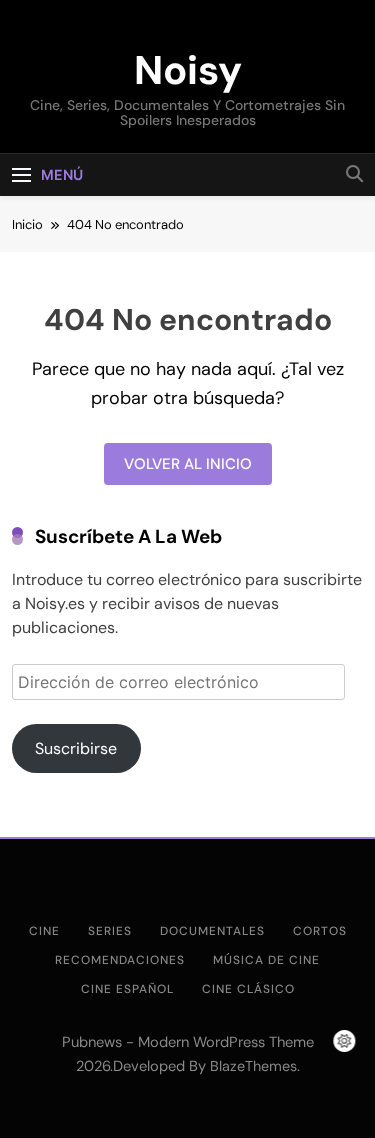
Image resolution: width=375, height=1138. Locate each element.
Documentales (212, 931)
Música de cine (266, 960)
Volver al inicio (188, 464)
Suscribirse (76, 748)
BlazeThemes (253, 1066)
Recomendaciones (120, 960)
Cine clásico (248, 989)
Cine (44, 931)
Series (110, 931)
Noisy (188, 70)
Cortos (320, 931)
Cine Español (127, 989)
